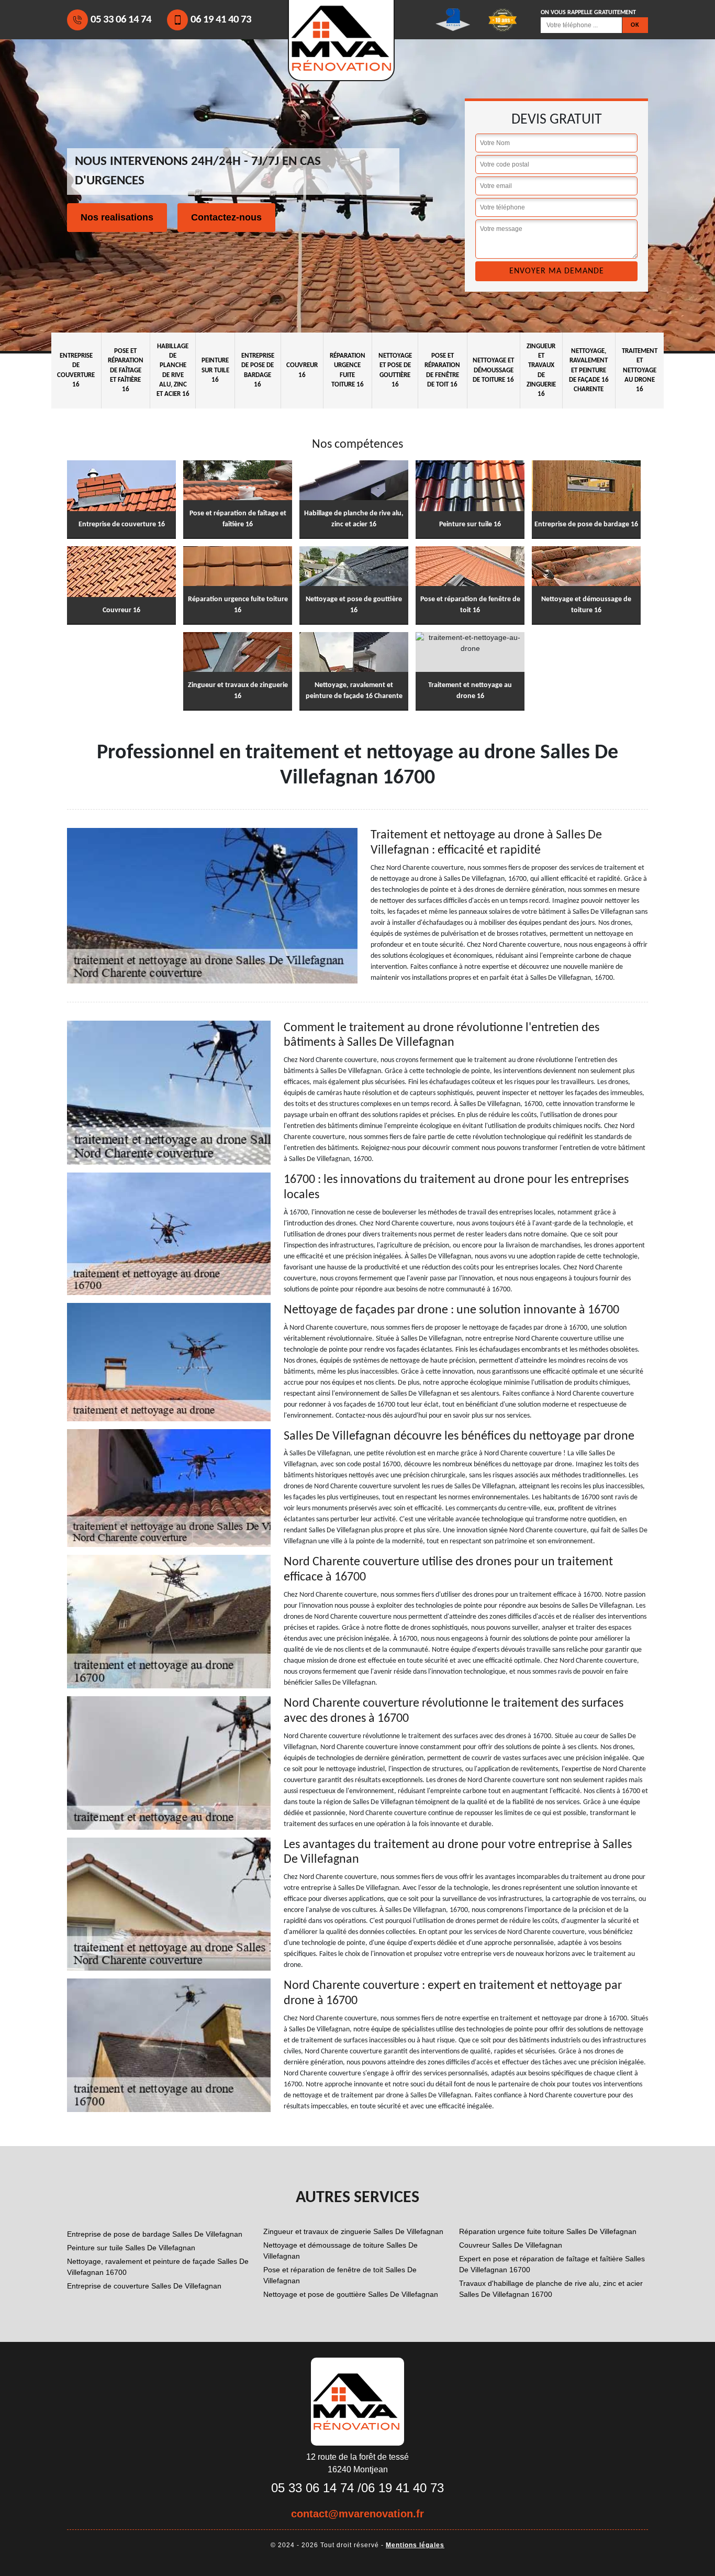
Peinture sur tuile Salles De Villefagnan (131, 2248)
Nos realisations (117, 217)
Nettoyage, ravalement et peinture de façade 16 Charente (589, 370)
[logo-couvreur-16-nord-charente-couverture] (357, 2401)
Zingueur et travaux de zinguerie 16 (541, 370)
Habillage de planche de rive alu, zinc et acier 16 (173, 370)
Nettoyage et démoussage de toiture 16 (493, 370)
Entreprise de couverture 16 (76, 370)
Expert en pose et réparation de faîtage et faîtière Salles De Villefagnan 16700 (552, 2264)
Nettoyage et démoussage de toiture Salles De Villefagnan (340, 2251)
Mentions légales (415, 2545)
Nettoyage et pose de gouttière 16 (395, 370)
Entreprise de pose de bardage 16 (258, 370)
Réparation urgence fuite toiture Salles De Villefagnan (548, 2231)
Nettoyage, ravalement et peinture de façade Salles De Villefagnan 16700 (158, 2267)
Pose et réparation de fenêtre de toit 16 (442, 370)
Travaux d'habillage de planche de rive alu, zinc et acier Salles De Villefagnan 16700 (551, 2289)
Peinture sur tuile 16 (215, 370)
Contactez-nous (226, 217)
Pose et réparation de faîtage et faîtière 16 (126, 370)
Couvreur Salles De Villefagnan (511, 2245)
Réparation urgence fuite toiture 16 (348, 370)
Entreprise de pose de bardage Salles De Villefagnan (155, 2234)
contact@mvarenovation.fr (357, 2514)
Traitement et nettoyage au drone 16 (640, 370)
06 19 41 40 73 (221, 20)
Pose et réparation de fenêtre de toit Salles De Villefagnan (340, 2275)
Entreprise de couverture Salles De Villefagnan (144, 2286)
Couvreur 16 (302, 370)
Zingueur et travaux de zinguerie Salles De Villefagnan (353, 2231)
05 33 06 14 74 (121, 20)
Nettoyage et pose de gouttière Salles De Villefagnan (351, 2294)
